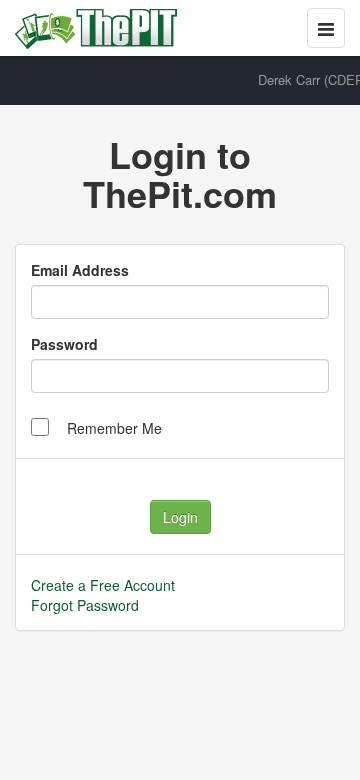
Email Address (80, 270)
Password (64, 344)
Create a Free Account (103, 585)
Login (180, 517)
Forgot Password (85, 605)
